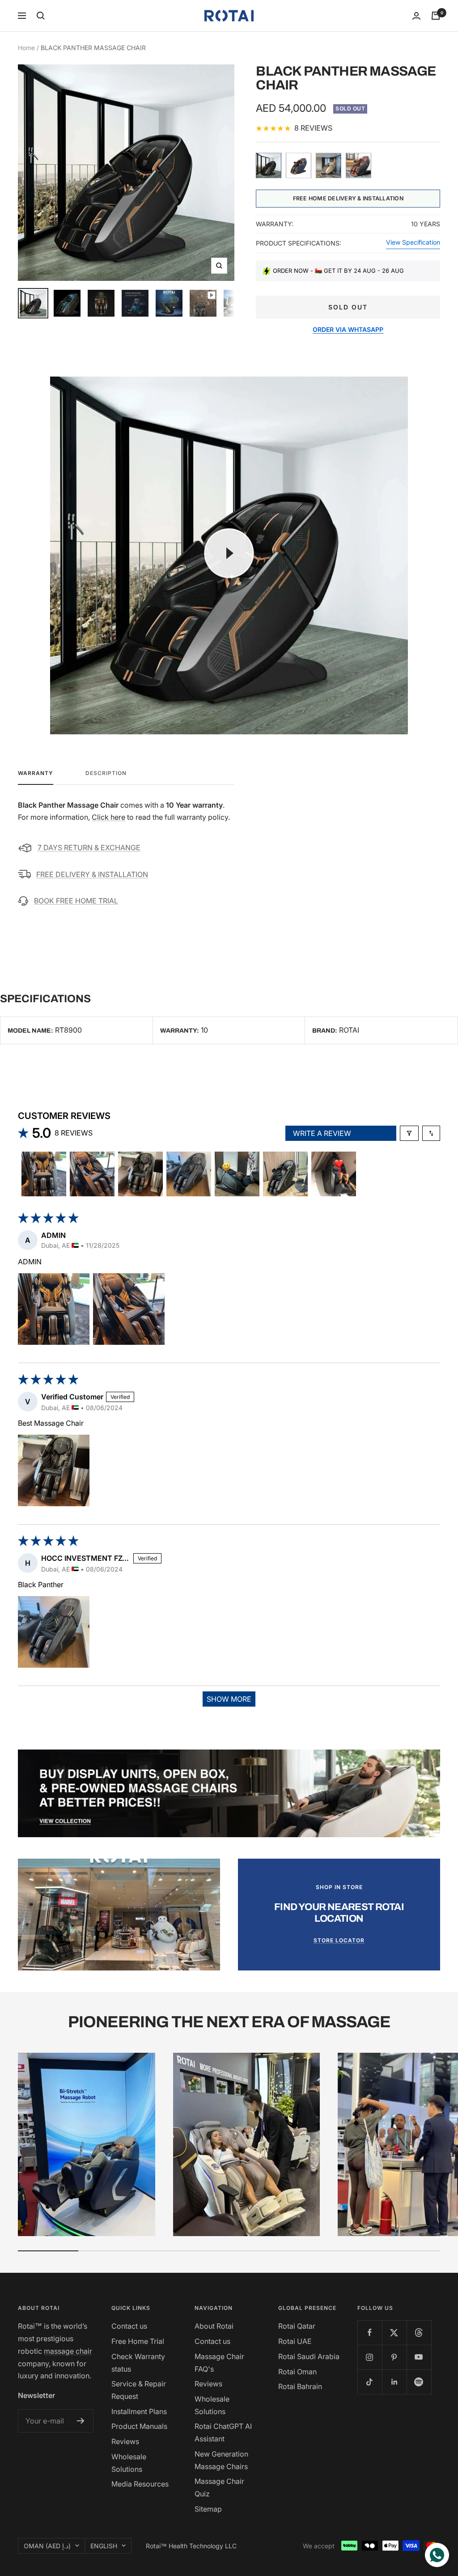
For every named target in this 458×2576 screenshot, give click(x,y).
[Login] (416, 16)
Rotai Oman (297, 2372)
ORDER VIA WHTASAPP (348, 330)
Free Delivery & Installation (92, 874)
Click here (108, 817)
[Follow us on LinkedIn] (394, 2382)
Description (106, 773)
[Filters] (409, 1133)
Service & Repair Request (139, 2390)
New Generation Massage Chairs (221, 2460)
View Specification (413, 242)
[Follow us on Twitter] (394, 2332)
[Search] (41, 16)
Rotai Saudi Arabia (309, 2356)
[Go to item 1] (44, 1174)
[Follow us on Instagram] (370, 2357)
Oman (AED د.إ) (47, 2546)
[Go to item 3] (140, 1174)
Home (26, 48)
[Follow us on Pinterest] (394, 2357)
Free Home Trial (138, 2341)
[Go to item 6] (285, 1174)
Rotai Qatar (297, 2326)
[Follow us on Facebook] (370, 2332)
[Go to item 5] (237, 1174)
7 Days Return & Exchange (89, 847)
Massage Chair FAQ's (219, 2363)
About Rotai (214, 2326)
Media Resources (140, 2484)
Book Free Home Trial (76, 901)
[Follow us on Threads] (419, 2332)
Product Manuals (139, 2426)
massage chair (68, 2351)
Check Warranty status (138, 2363)
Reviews (125, 2441)
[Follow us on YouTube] (419, 2357)
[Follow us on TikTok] (370, 2382)
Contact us (129, 2326)
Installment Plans (139, 2411)
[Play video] (229, 553)
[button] (54, 1309)
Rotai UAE (295, 2341)
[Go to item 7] (334, 1174)
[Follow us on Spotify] (419, 2382)
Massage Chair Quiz (219, 2487)
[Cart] (436, 16)
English (104, 2546)
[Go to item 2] (92, 1174)
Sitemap (208, 2509)
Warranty (36, 773)
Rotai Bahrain (300, 2386)
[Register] (81, 2421)
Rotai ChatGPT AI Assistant (223, 2432)
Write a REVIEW (322, 1133)
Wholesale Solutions (129, 2463)
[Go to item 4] (189, 1174)
